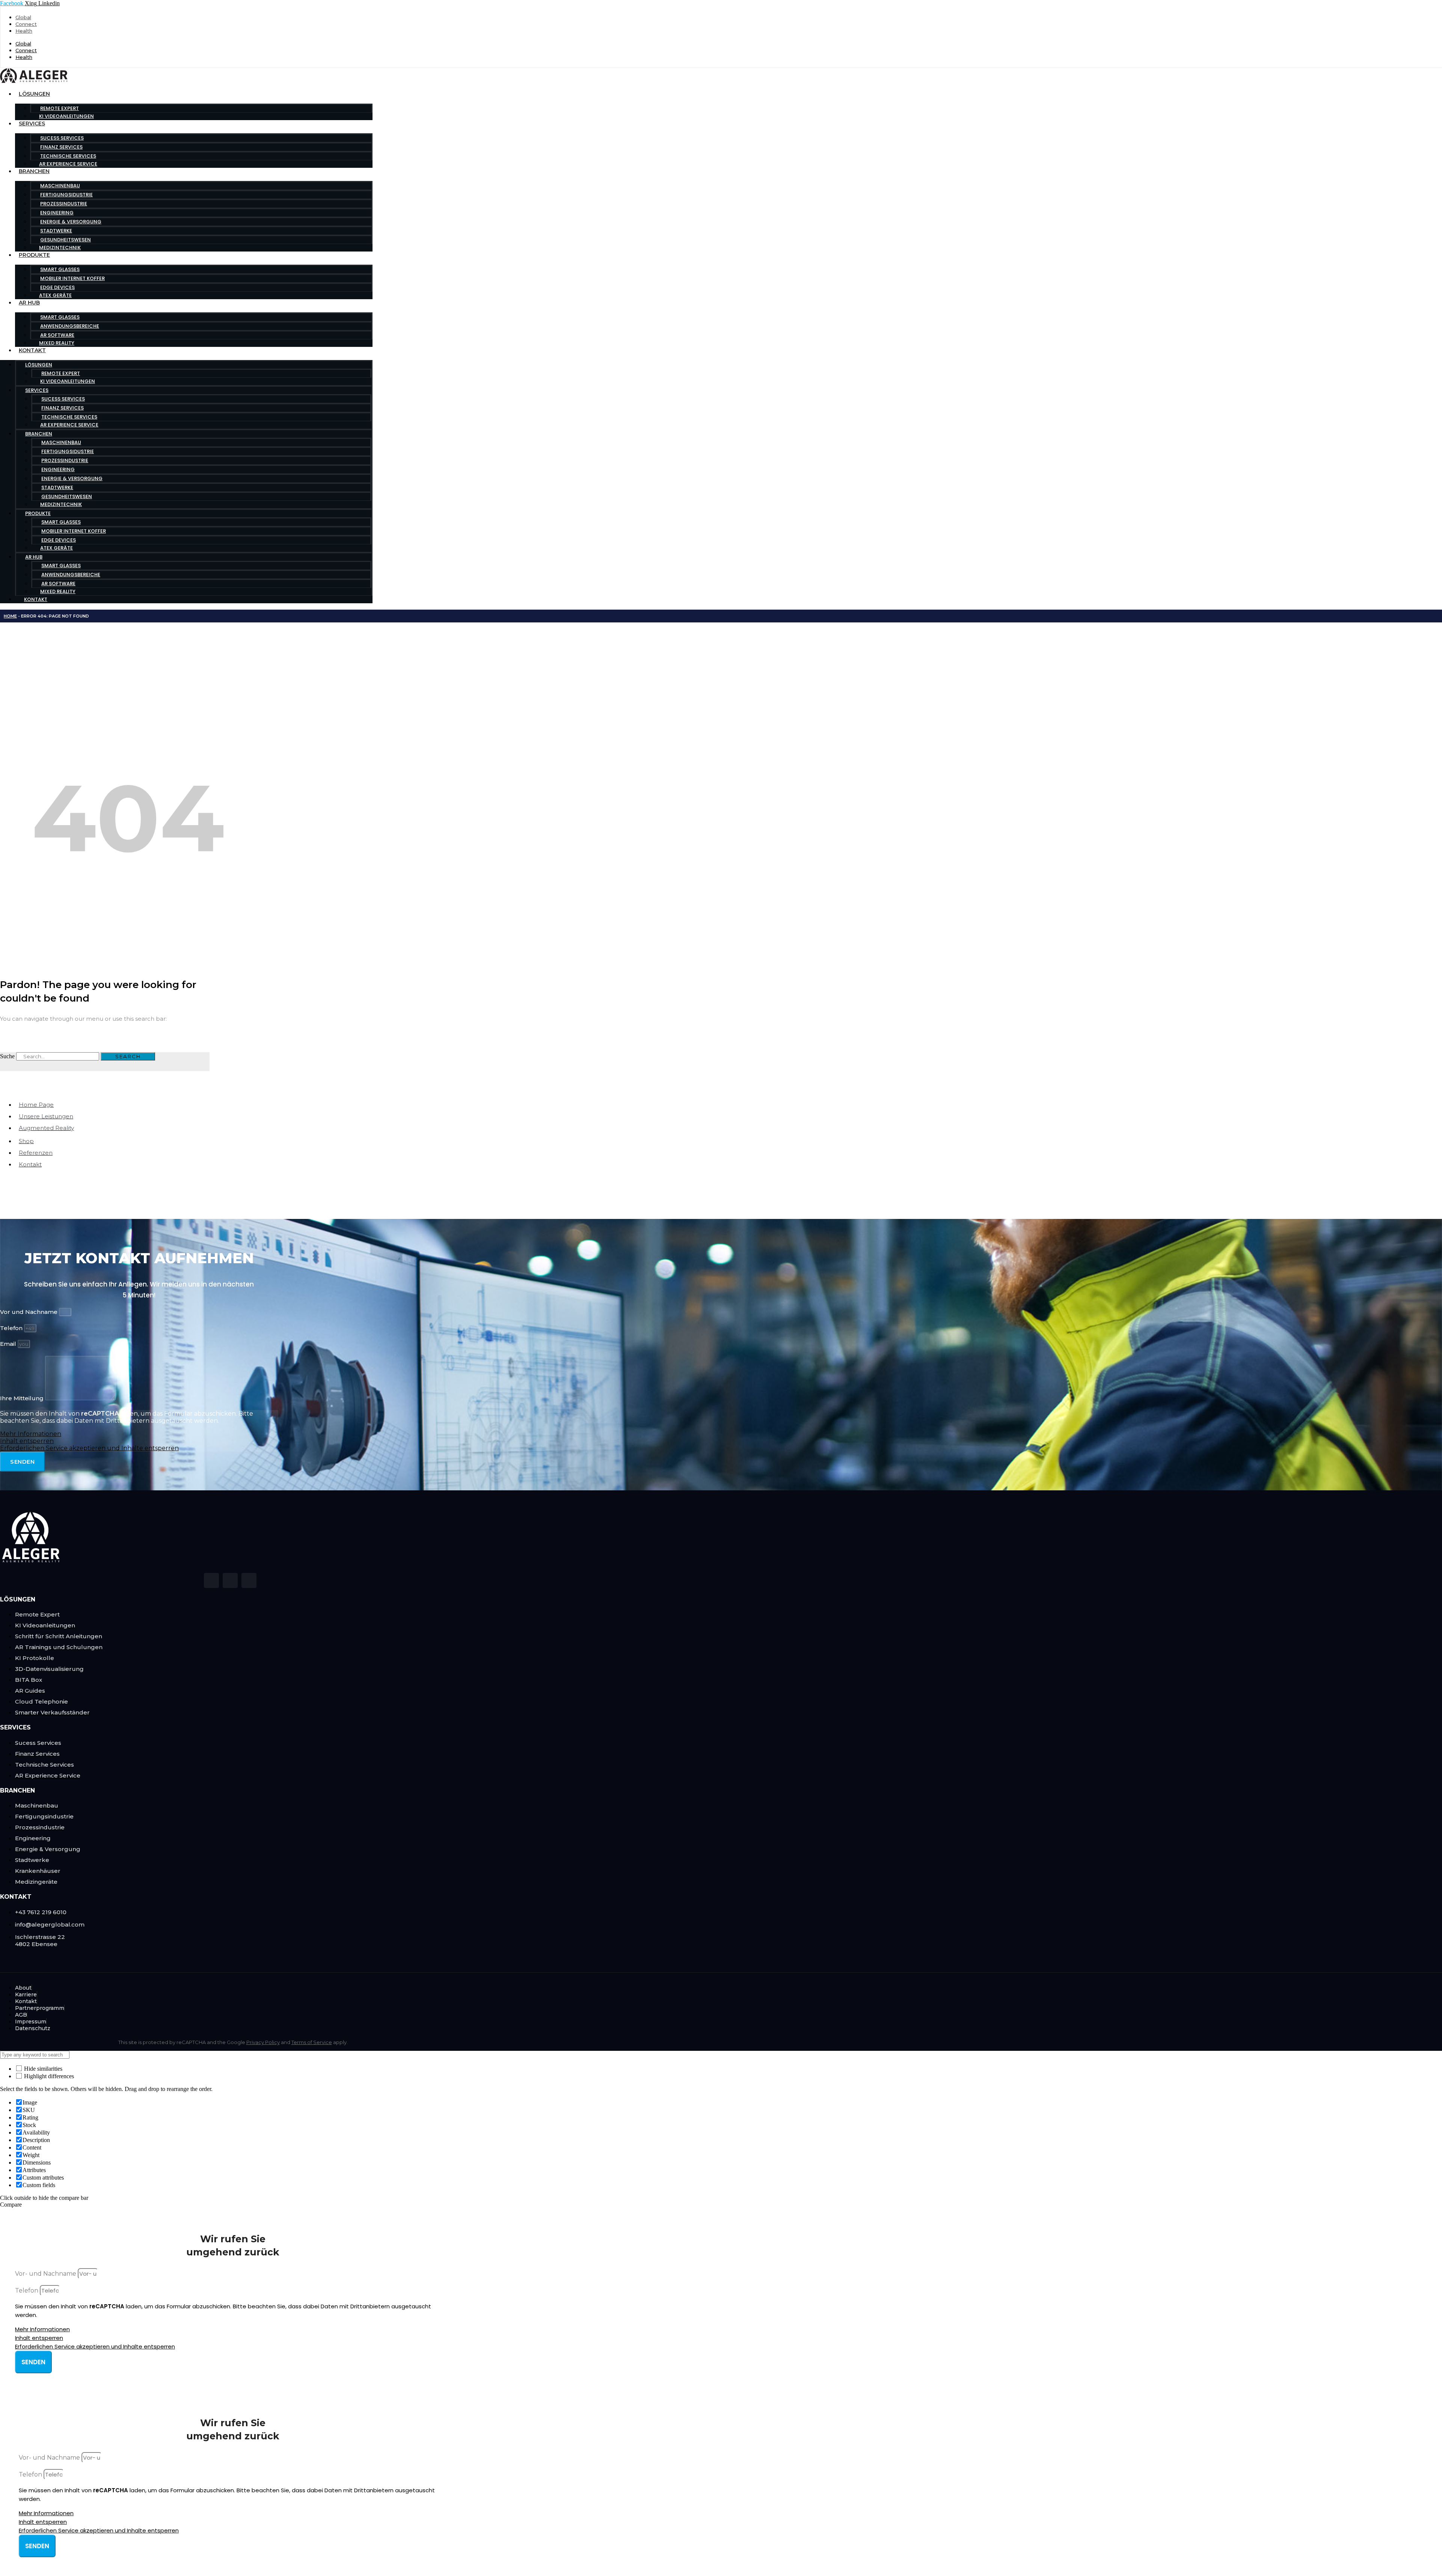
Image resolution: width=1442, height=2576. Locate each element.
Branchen (34, 171)
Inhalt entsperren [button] (27, 1441)
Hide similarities (42, 2069)
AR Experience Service (68, 164)
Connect (26, 24)
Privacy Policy (263, 2042)
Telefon (12, 1328)
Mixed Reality (57, 343)
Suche (7, 1056)
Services (32, 124)
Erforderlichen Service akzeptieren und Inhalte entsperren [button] (89, 1448)
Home (10, 616)
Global (23, 17)
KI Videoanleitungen (66, 116)
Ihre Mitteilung (23, 1398)
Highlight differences (48, 2076)
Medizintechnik (60, 248)
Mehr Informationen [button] (31, 1434)
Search (128, 1056)
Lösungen (34, 94)
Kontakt (32, 350)
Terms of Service (312, 2042)
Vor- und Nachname (46, 2274)
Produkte (34, 255)
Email (9, 1344)
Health (24, 31)
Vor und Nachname (29, 1312)
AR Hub (29, 303)
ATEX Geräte (55, 295)
